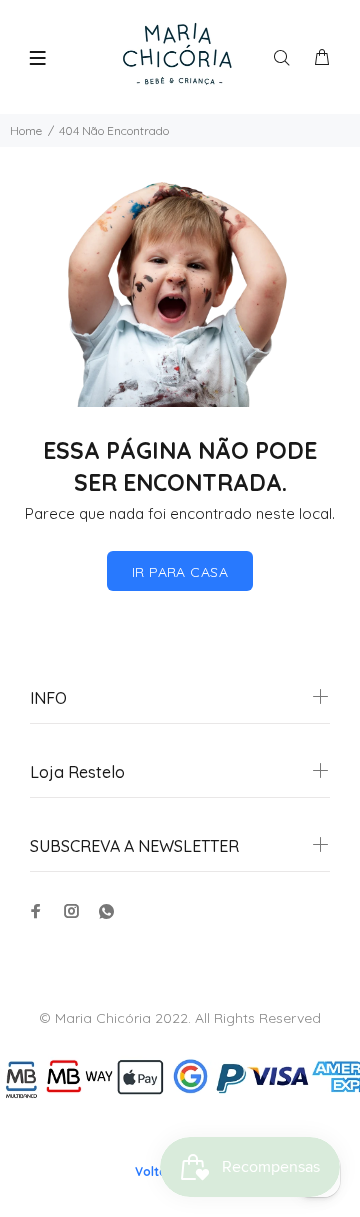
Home (26, 130)
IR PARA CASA (180, 572)
